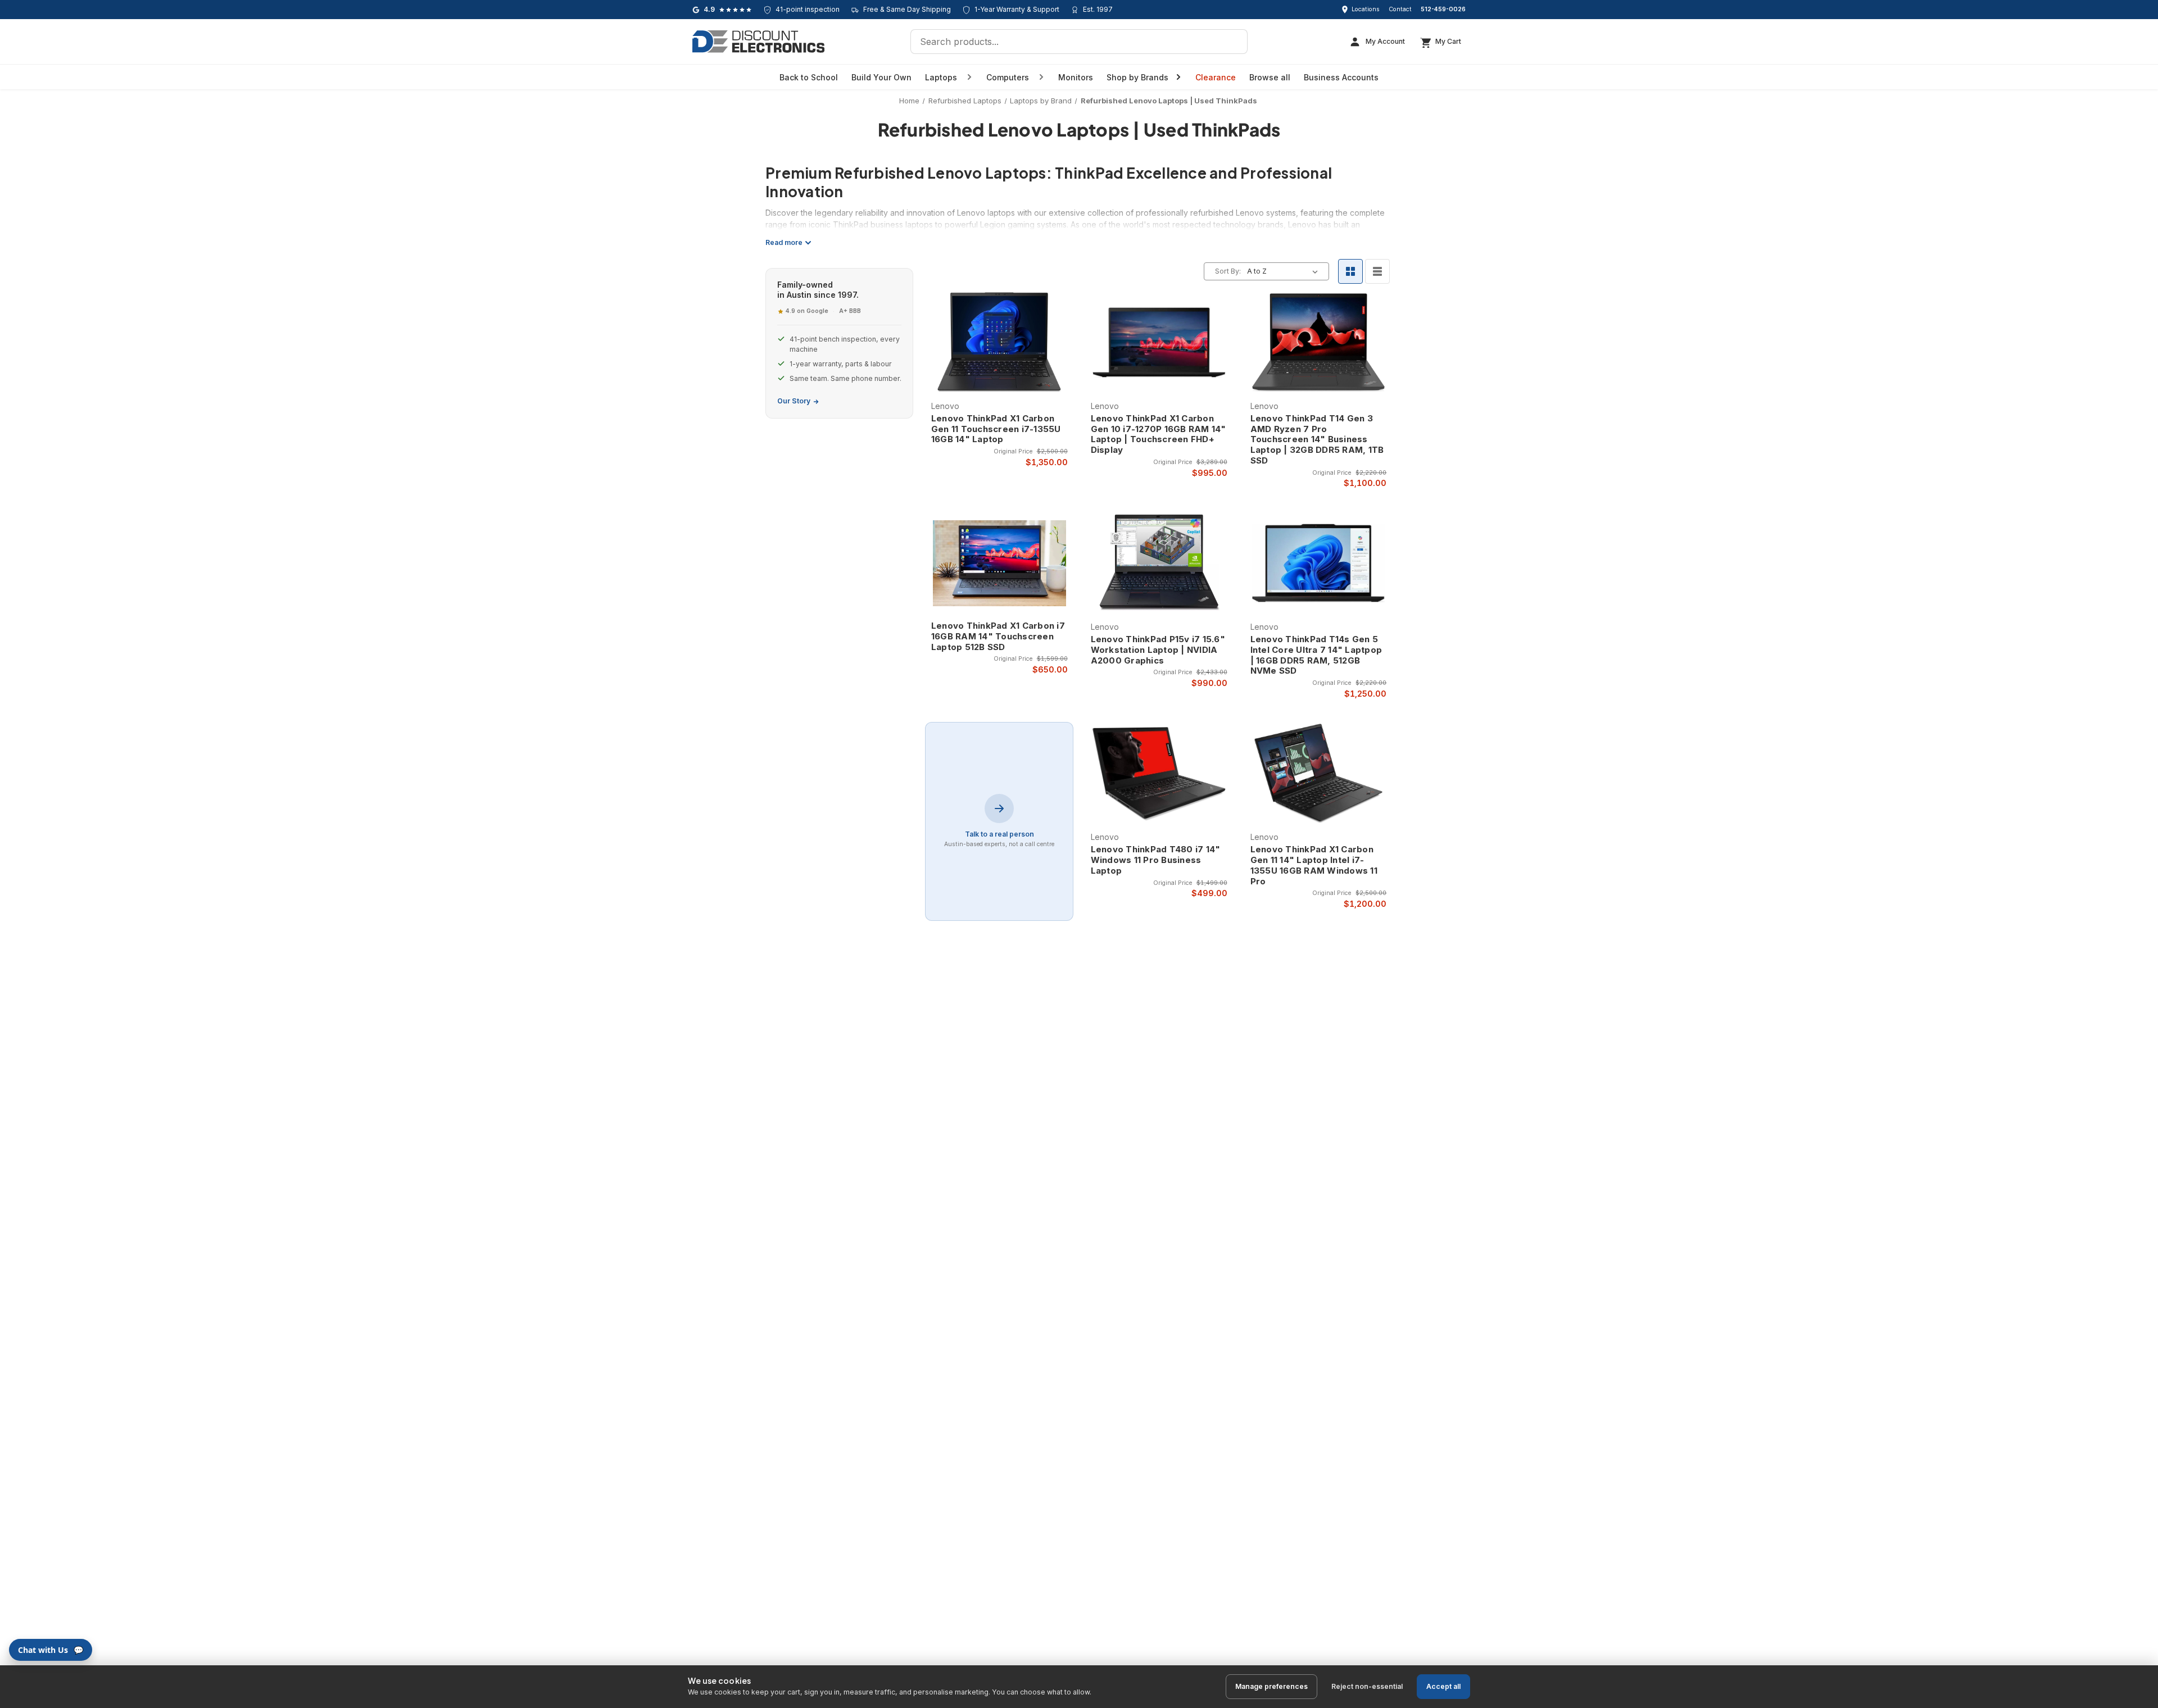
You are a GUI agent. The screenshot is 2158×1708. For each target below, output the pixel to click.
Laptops (941, 77)
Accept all (1443, 1686)
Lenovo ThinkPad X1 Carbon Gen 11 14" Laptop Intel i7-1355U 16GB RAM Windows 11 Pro (1314, 865)
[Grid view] (1350, 271)
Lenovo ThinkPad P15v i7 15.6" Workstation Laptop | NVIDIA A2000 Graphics (1158, 650)
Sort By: (1228, 271)
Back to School (809, 77)
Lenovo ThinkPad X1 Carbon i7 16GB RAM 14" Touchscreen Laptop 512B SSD (998, 637)
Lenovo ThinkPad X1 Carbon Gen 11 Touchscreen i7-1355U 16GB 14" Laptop (996, 429)
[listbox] (1285, 271)
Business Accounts (1341, 77)
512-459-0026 (1443, 9)
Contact (1400, 9)
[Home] (758, 42)
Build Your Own (881, 77)
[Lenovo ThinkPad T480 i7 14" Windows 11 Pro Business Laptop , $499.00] (1159, 774)
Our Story (794, 401)
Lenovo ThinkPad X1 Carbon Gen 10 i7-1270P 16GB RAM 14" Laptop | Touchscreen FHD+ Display (1159, 434)
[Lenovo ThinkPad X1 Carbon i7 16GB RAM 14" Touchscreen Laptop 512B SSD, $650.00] (999, 563)
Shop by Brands (1137, 77)
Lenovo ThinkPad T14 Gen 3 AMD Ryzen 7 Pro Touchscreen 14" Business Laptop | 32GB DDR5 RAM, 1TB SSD (1317, 440)
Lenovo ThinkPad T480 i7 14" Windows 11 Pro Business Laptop (1156, 860)
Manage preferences (1271, 1686)
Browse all (1270, 77)
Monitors (1076, 77)
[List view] (1377, 271)
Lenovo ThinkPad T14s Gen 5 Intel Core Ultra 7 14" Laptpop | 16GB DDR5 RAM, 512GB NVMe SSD (1316, 655)
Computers (1008, 77)
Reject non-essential (1367, 1686)
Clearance (1216, 77)
